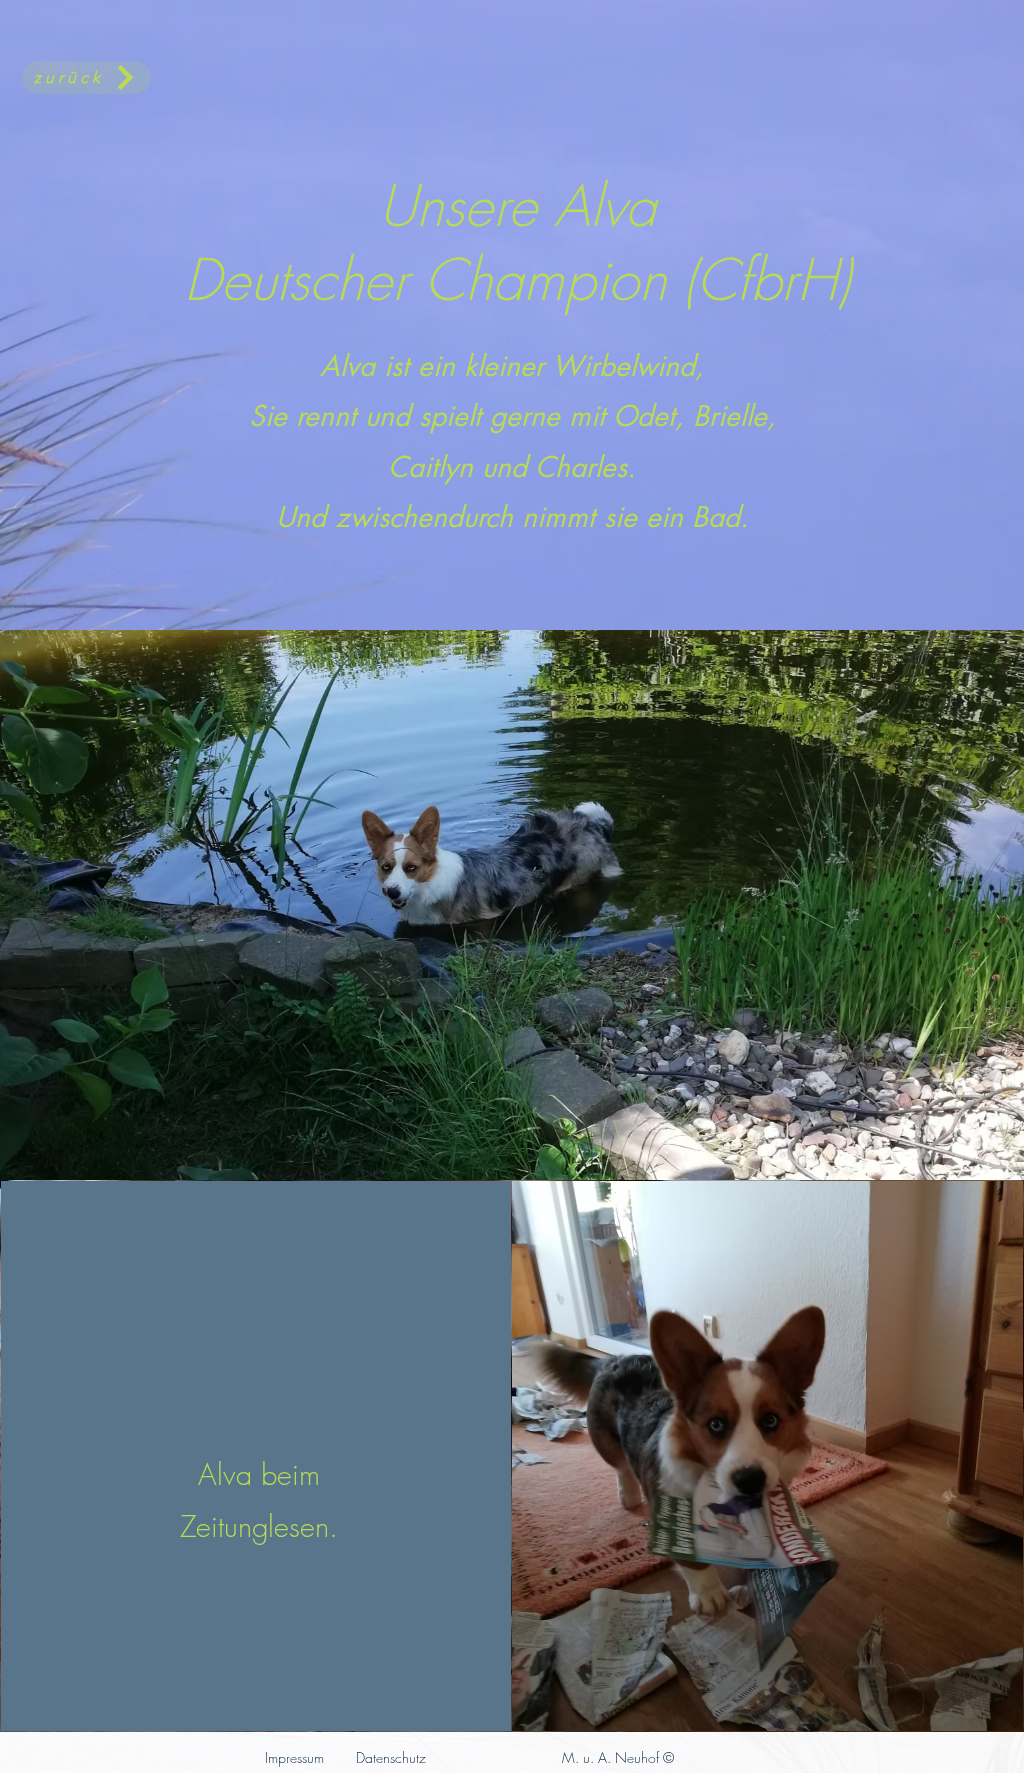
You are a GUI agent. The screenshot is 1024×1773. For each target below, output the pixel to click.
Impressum (294, 1757)
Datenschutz (391, 1757)
